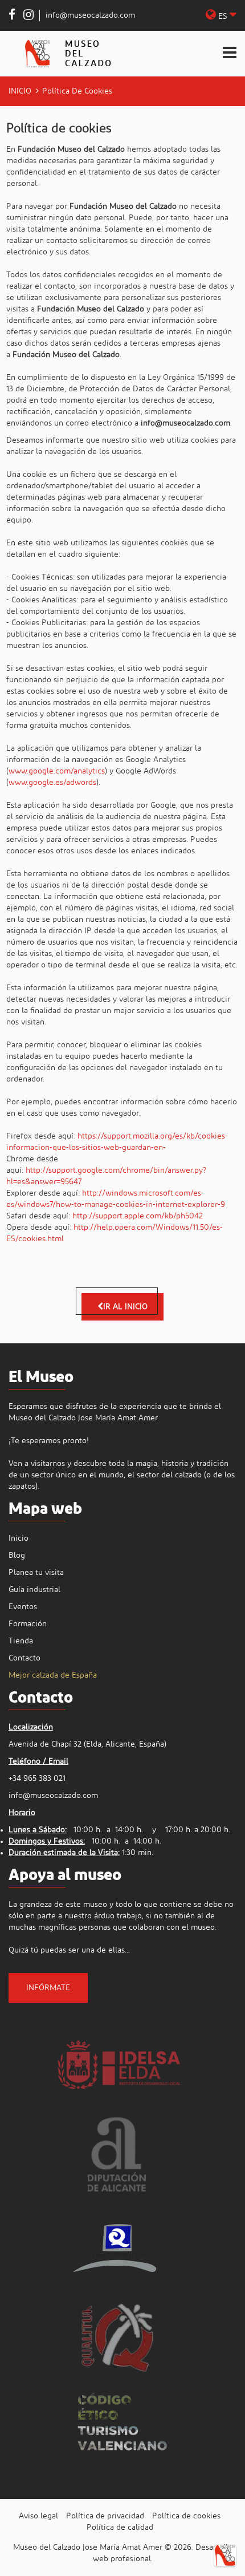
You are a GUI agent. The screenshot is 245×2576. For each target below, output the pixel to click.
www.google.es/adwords (52, 783)
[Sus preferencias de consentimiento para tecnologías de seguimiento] (225, 2556)
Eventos (23, 1607)
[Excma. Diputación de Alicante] (117, 2154)
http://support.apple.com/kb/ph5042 (138, 1216)
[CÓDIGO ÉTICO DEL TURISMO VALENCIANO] (122, 2428)
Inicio (20, 91)
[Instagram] (28, 17)
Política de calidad (120, 2528)
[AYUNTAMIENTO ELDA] (117, 2063)
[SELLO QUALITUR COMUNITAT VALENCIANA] (117, 2337)
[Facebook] (12, 17)
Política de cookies (186, 2516)
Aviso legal (38, 2516)
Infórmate (48, 1988)
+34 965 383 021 (37, 1779)
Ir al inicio (125, 1307)
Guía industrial (34, 1590)
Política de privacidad (105, 2516)
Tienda (21, 1641)
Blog (17, 1556)
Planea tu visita (36, 1573)
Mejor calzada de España (53, 1675)
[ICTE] (117, 2246)
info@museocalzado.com (90, 15)
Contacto (24, 1658)
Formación (28, 1624)
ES (223, 17)
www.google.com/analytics (57, 771)
